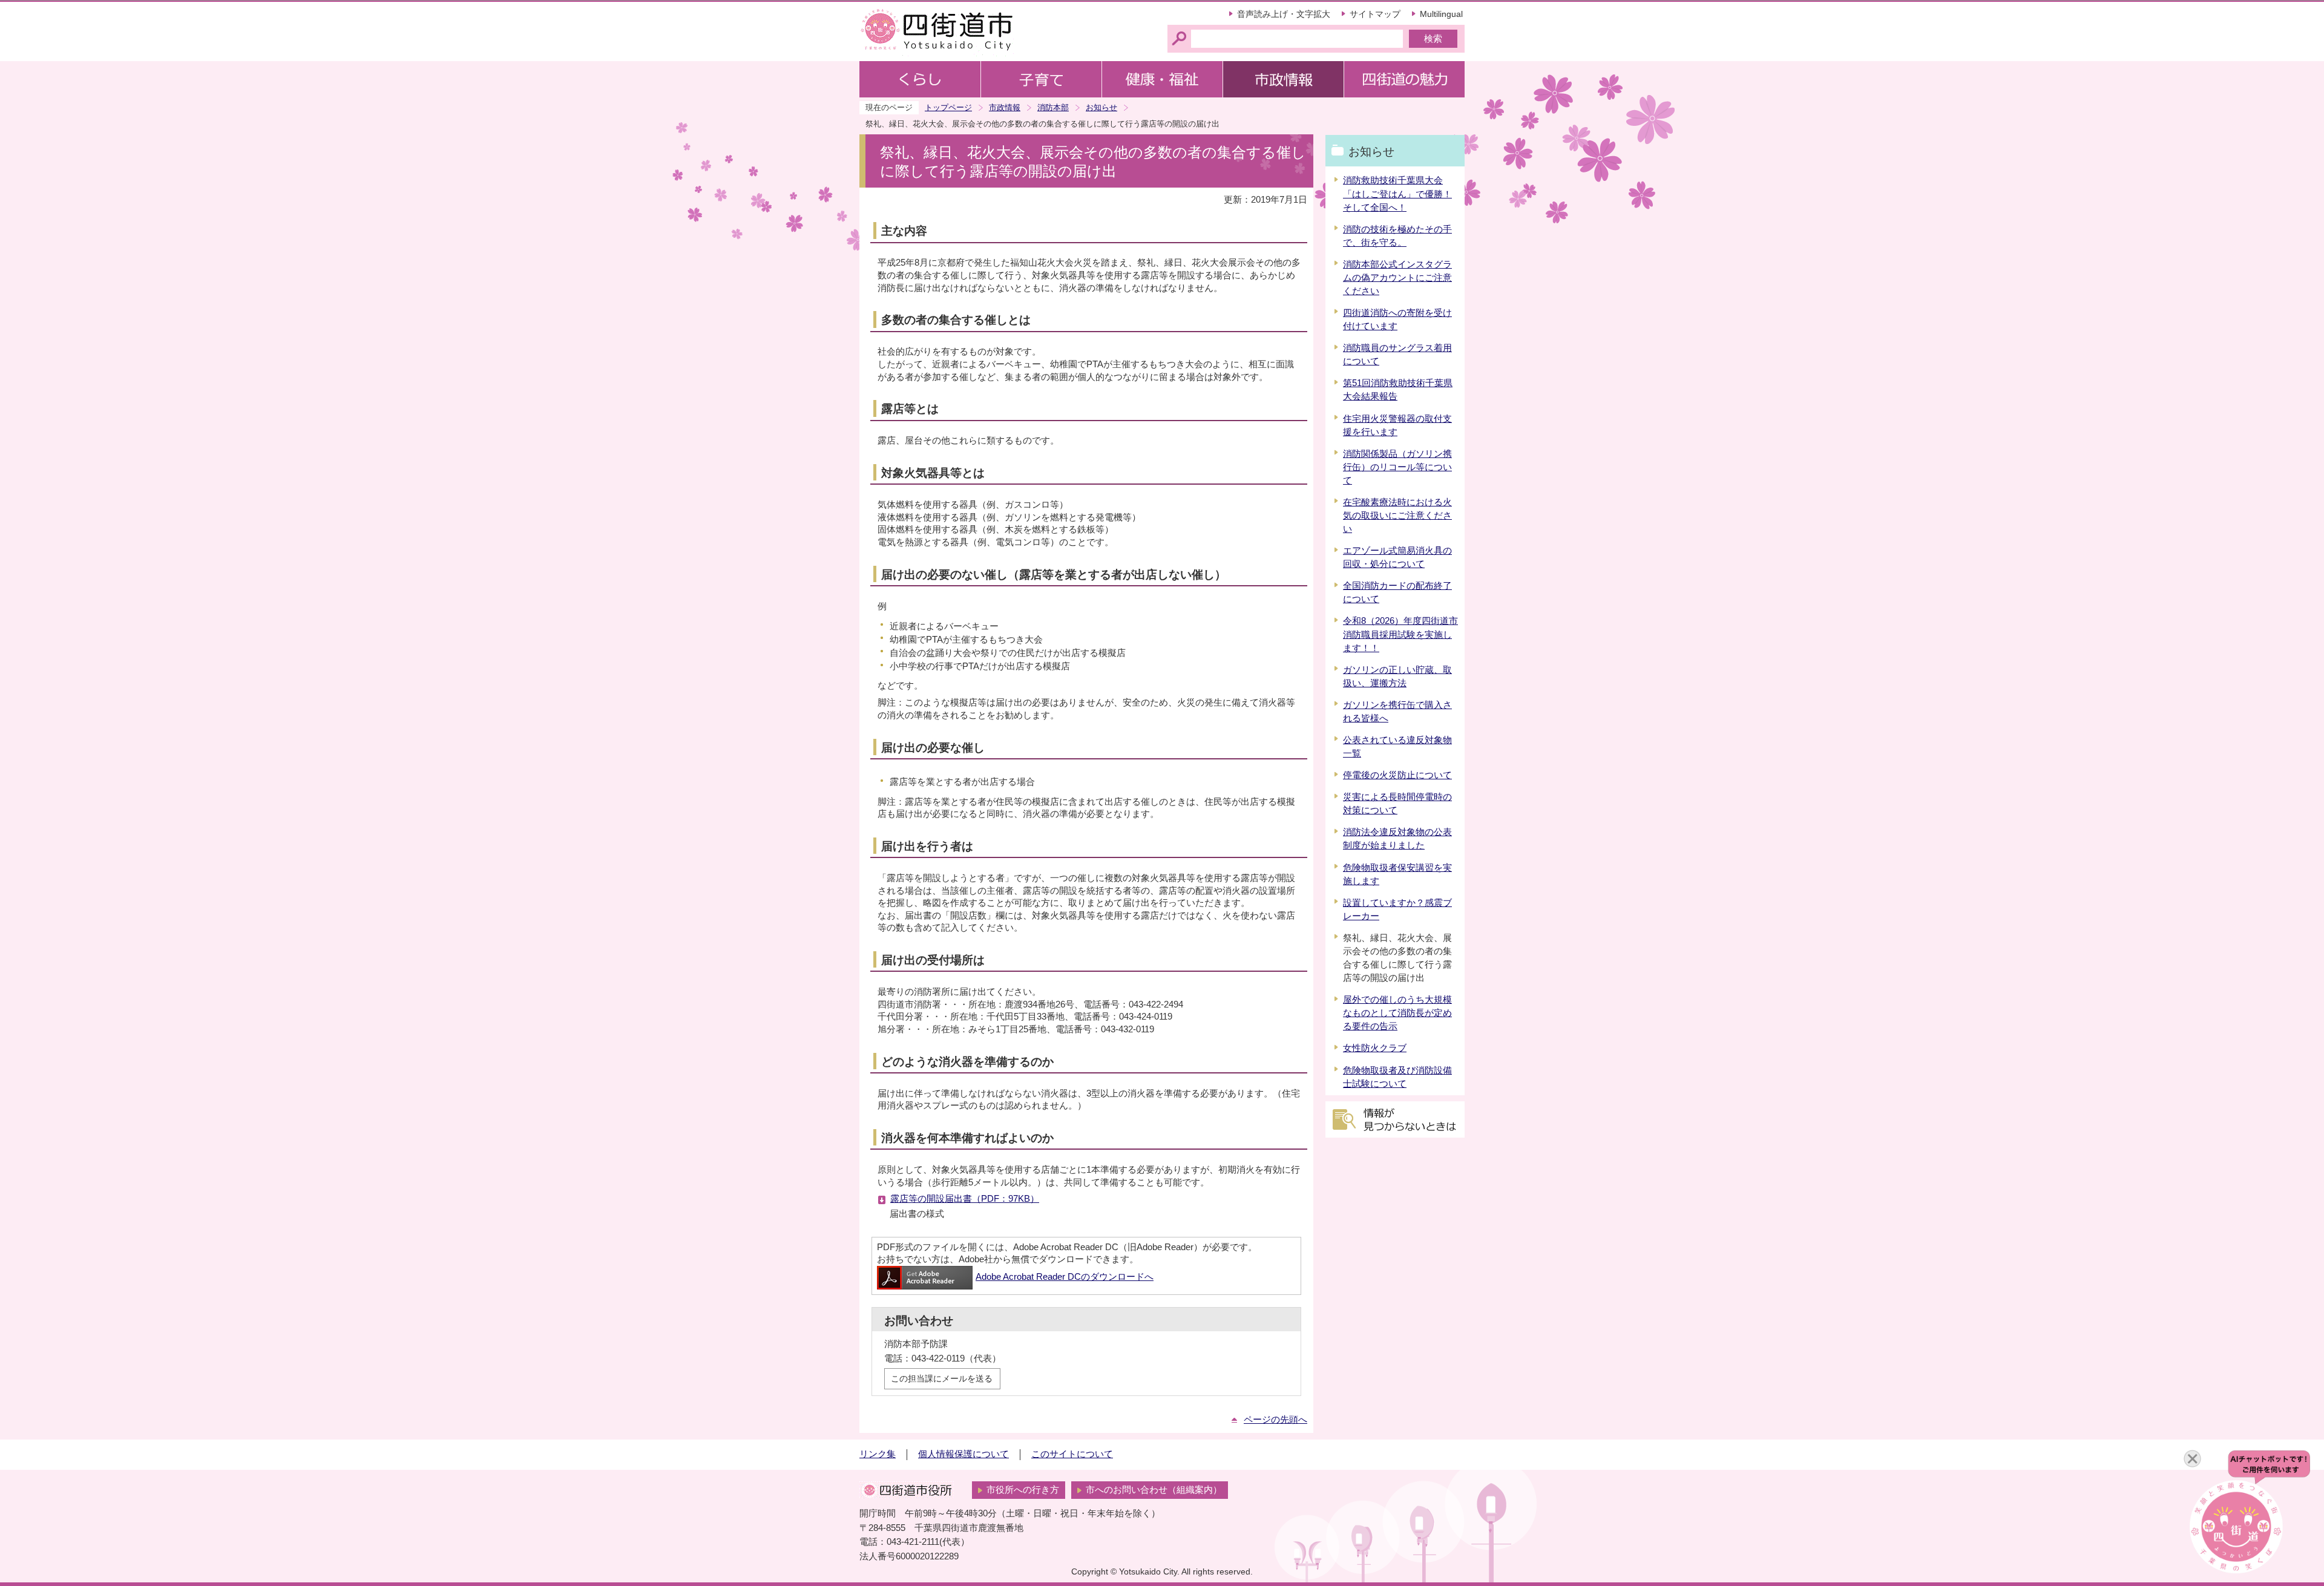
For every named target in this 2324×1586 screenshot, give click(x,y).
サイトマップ (1375, 14)
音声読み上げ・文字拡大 (1284, 14)
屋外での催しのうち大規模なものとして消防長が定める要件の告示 (1397, 1013)
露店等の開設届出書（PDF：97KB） (965, 1199)
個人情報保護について (963, 1454)
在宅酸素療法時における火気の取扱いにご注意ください (1397, 516)
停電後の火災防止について (1397, 775)
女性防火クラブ (1375, 1048)
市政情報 (1005, 107)
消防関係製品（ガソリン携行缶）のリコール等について (1397, 467)
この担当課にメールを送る (942, 1378)
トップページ (948, 107)
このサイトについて (1072, 1454)
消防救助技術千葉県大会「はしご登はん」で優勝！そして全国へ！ (1397, 194)
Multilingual (1441, 14)
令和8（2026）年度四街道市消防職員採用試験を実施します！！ (1400, 634)
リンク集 (878, 1454)
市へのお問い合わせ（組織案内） (1154, 1490)
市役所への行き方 (1023, 1490)
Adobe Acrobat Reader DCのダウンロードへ (1065, 1277)
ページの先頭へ (1275, 1420)
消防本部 (1053, 107)
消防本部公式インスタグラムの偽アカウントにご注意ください (1397, 278)
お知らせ (1101, 107)
